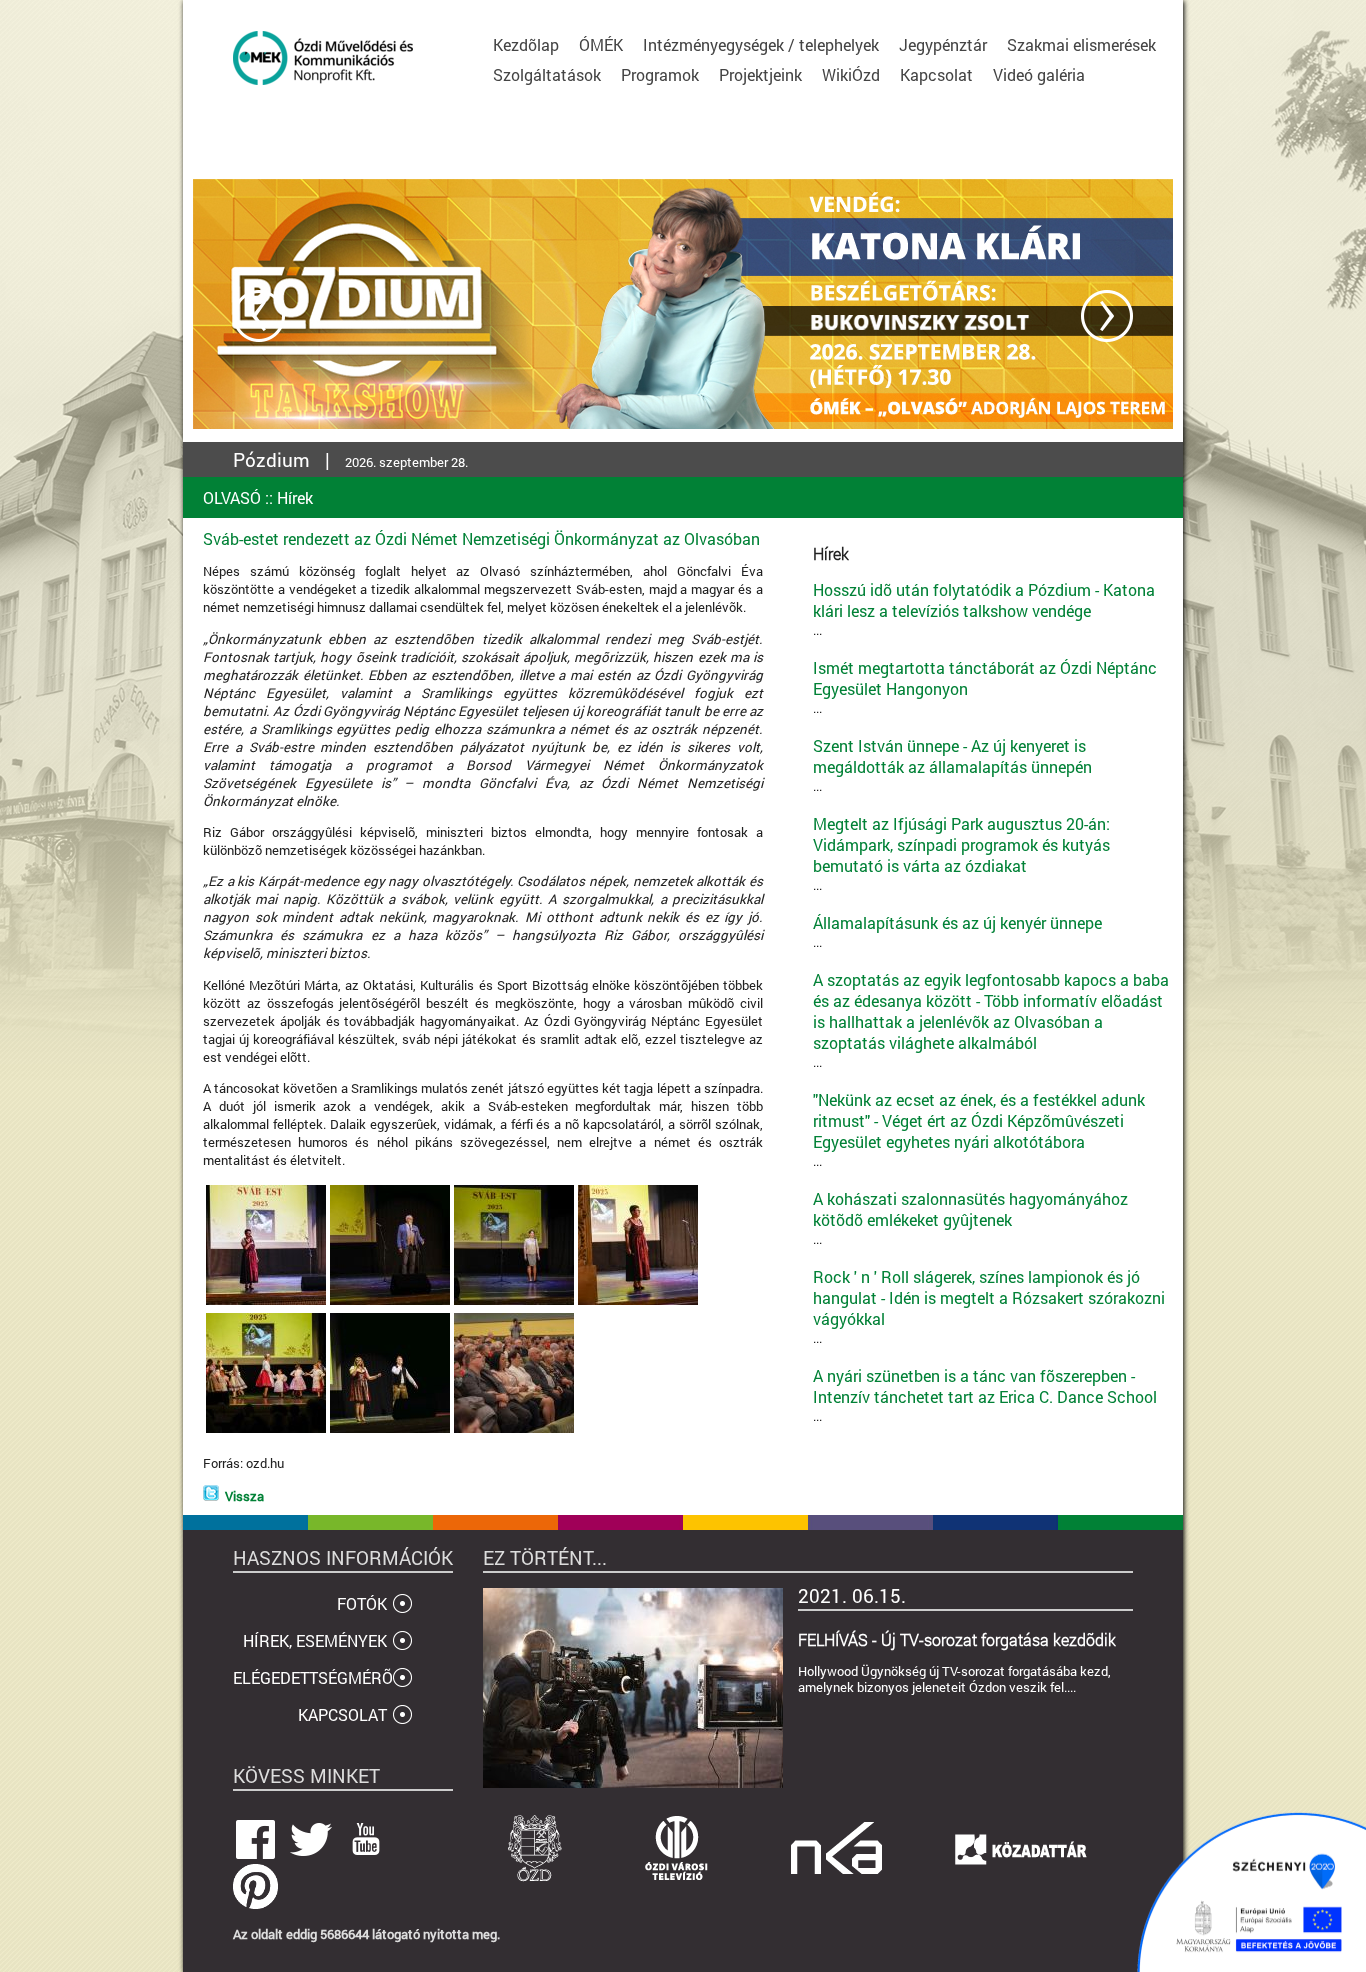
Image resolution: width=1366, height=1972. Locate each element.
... (984, 609)
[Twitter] (211, 1496)
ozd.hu (265, 1463)
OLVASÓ (232, 497)
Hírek (295, 497)
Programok (660, 74)
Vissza (244, 1496)
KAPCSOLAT (342, 1714)
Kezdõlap (526, 44)
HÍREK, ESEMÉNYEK (315, 1640)
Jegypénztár (943, 44)
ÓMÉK (601, 44)
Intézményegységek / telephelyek (761, 44)
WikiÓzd (851, 74)
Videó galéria (1039, 74)
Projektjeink (760, 74)
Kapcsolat (936, 74)
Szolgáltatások (547, 74)
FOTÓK (362, 1603)
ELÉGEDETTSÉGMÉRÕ (313, 1677)
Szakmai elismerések (1081, 44)
